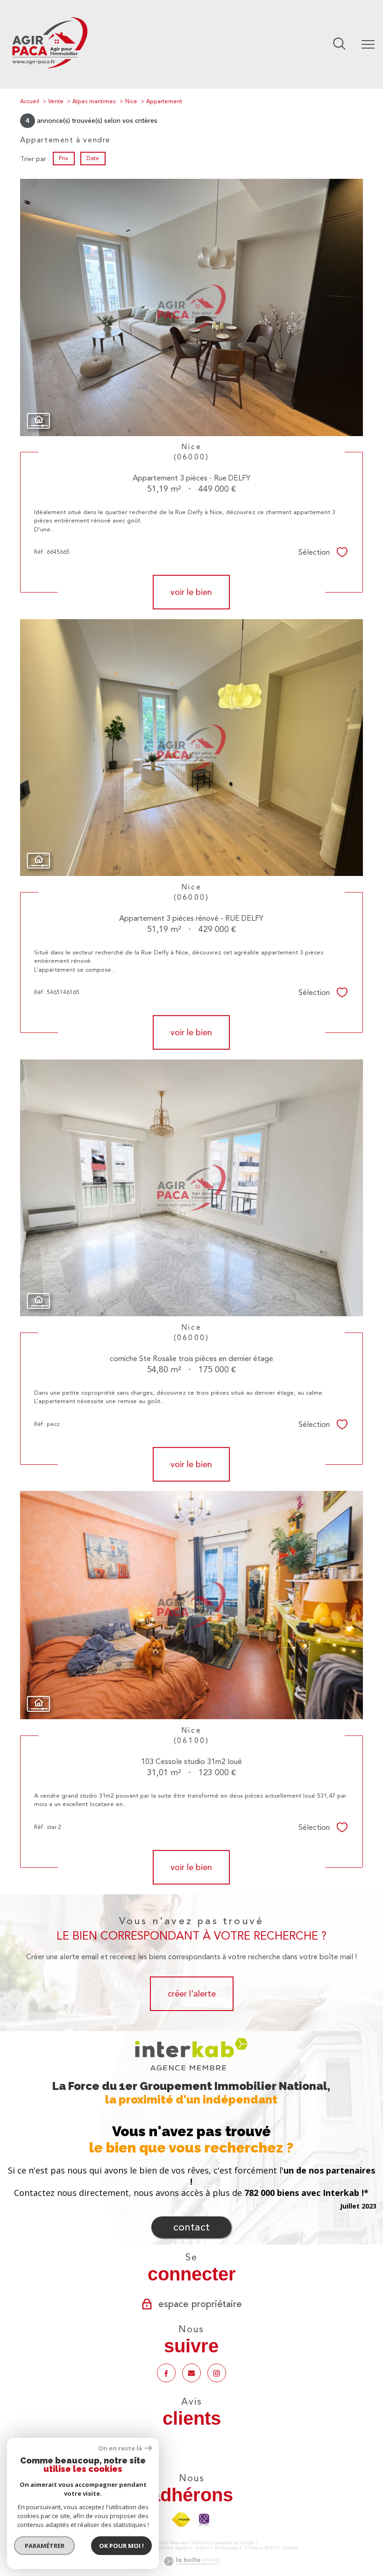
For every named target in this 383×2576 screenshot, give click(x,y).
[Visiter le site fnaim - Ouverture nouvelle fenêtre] (181, 2520)
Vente (56, 101)
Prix (64, 158)
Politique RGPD (260, 2548)
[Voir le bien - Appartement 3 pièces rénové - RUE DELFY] (191, 748)
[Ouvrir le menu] (368, 44)
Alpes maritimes (94, 101)
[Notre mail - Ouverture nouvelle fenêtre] (191, 2373)
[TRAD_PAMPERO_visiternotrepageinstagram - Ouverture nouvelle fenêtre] (217, 2373)
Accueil (30, 101)
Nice (131, 101)
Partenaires (227, 2548)
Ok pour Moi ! (121, 2546)
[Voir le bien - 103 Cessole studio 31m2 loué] (191, 1605)
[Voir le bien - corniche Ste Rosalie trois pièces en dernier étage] (191, 1188)
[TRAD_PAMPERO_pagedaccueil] (50, 70)
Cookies (290, 2548)
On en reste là (120, 2448)
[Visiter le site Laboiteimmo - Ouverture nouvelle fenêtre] (191, 2563)
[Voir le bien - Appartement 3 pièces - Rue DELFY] (191, 307)
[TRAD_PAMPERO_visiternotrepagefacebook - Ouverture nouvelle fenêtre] (166, 2373)
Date (93, 158)
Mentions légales (172, 2548)
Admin (202, 2548)
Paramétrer (45, 2546)
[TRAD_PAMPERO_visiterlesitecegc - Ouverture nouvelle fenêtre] (204, 2520)
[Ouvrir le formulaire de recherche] (339, 44)
